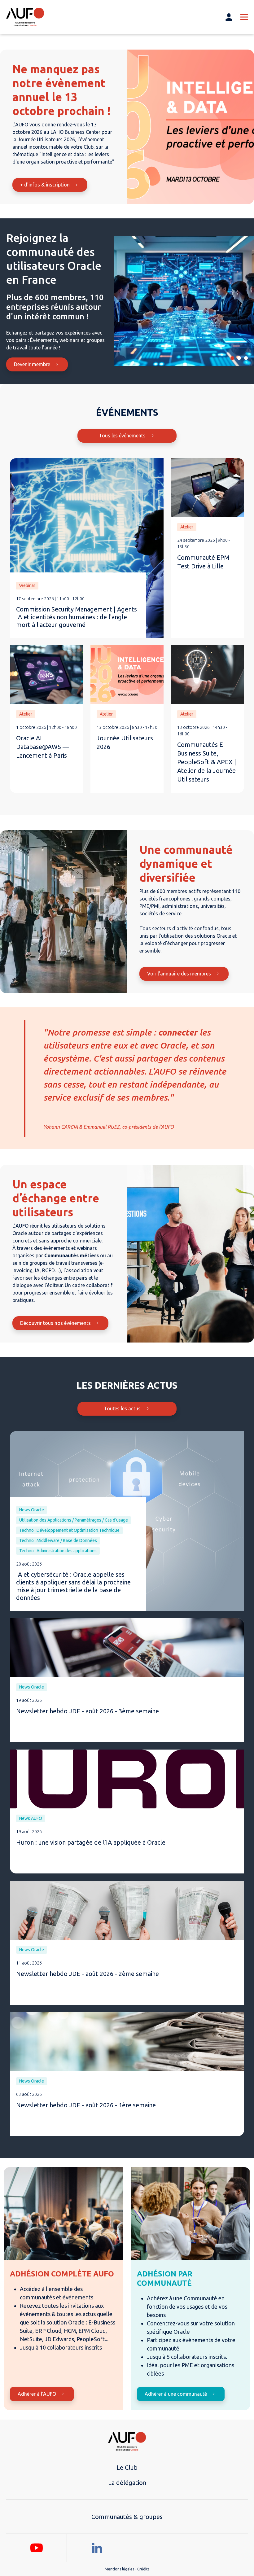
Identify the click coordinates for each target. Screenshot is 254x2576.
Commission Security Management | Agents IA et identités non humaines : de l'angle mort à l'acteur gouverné (77, 617)
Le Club (127, 2467)
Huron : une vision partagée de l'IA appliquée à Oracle (91, 1842)
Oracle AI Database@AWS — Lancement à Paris (42, 747)
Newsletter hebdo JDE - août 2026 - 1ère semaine (86, 2105)
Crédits (143, 2569)
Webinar (27, 585)
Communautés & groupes (127, 2517)
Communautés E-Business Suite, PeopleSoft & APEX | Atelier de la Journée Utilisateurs (207, 762)
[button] (232, 358)
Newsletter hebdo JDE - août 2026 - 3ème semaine (88, 1711)
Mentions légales (119, 2569)
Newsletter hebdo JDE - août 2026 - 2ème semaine (88, 1974)
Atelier (187, 527)
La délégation (127, 2483)
